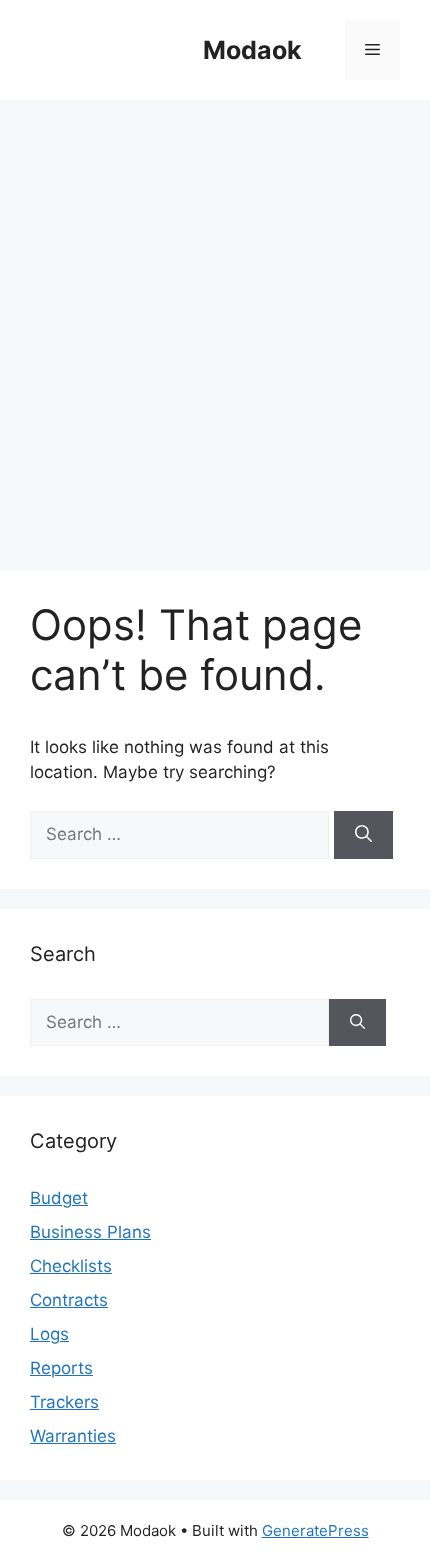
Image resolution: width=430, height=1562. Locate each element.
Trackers (64, 1402)
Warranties (73, 1436)
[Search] (363, 835)
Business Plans (90, 1232)
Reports (61, 1368)
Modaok (252, 50)
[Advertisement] (215, 325)
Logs (49, 1334)
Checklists (71, 1266)
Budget (59, 1198)
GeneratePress (315, 1530)
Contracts (69, 1300)
